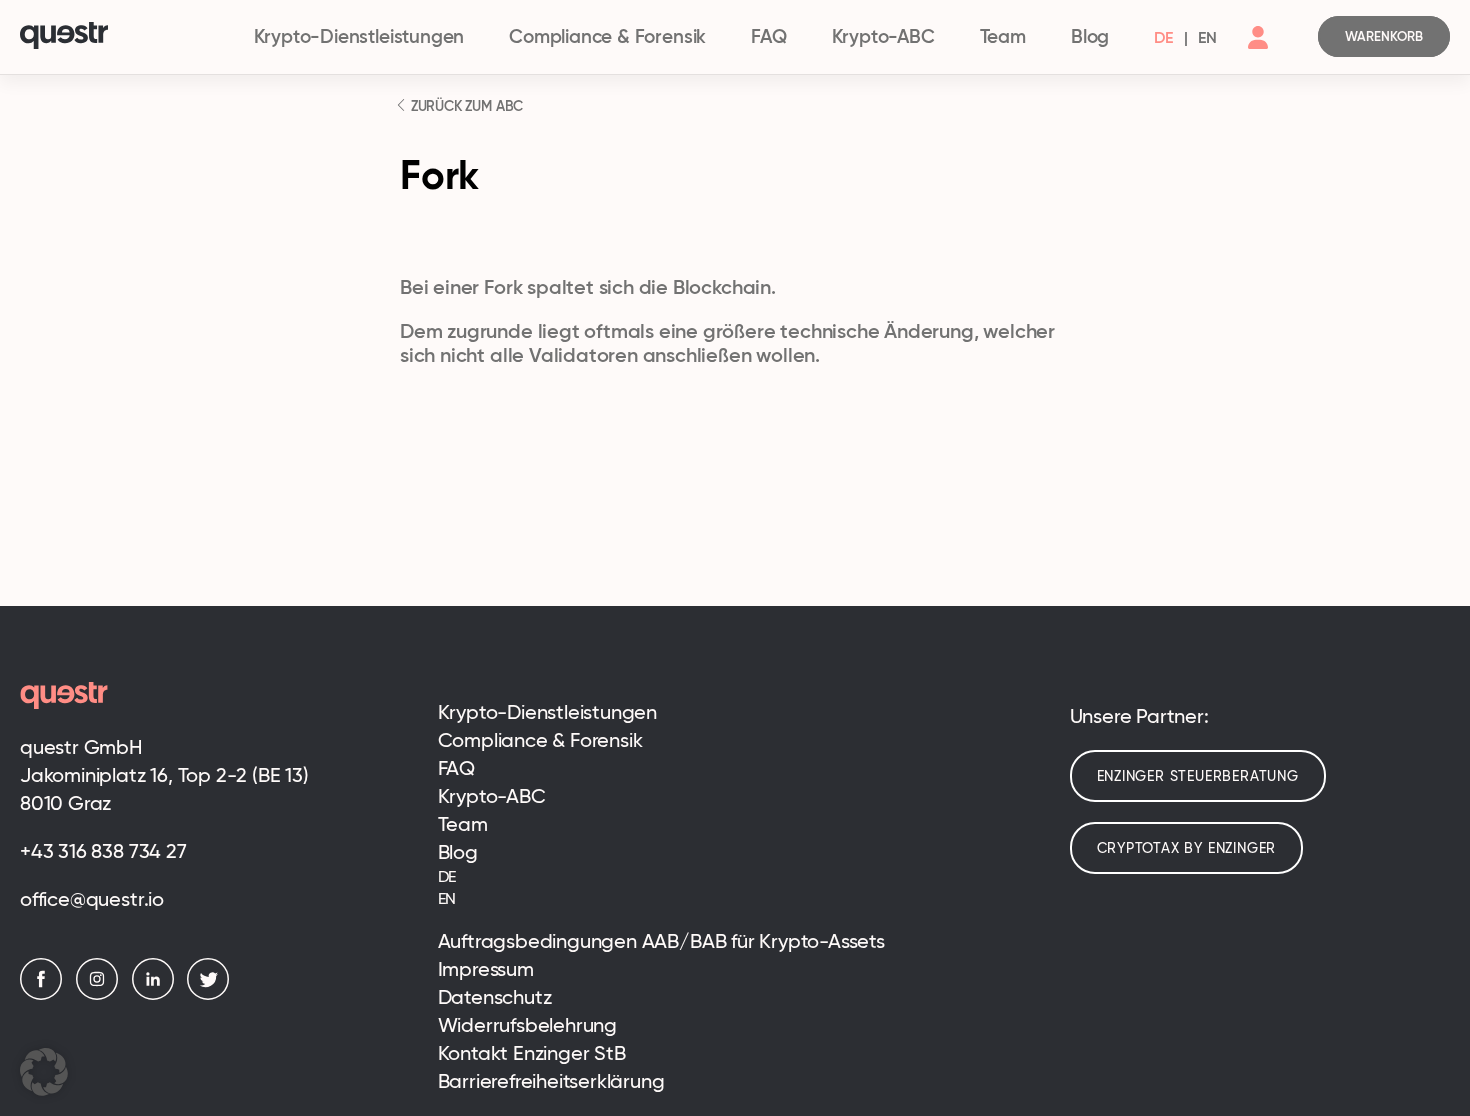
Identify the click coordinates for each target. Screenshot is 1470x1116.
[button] (44, 1072)
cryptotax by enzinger (1187, 848)
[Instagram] (102, 994)
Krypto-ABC (883, 36)
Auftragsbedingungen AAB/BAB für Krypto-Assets (661, 941)
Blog (1090, 36)
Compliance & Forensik (607, 36)
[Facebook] (46, 994)
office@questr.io (92, 899)
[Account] (1258, 54)
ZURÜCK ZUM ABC (465, 106)
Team (1003, 36)
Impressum (486, 969)
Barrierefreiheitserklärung (551, 1081)
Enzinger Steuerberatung (1198, 776)
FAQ (768, 36)
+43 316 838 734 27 (103, 851)
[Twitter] (213, 994)
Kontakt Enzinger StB (532, 1053)
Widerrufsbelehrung (528, 1025)
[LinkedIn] (158, 994)
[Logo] (127, 37)
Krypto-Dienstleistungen (359, 36)
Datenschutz (495, 997)
